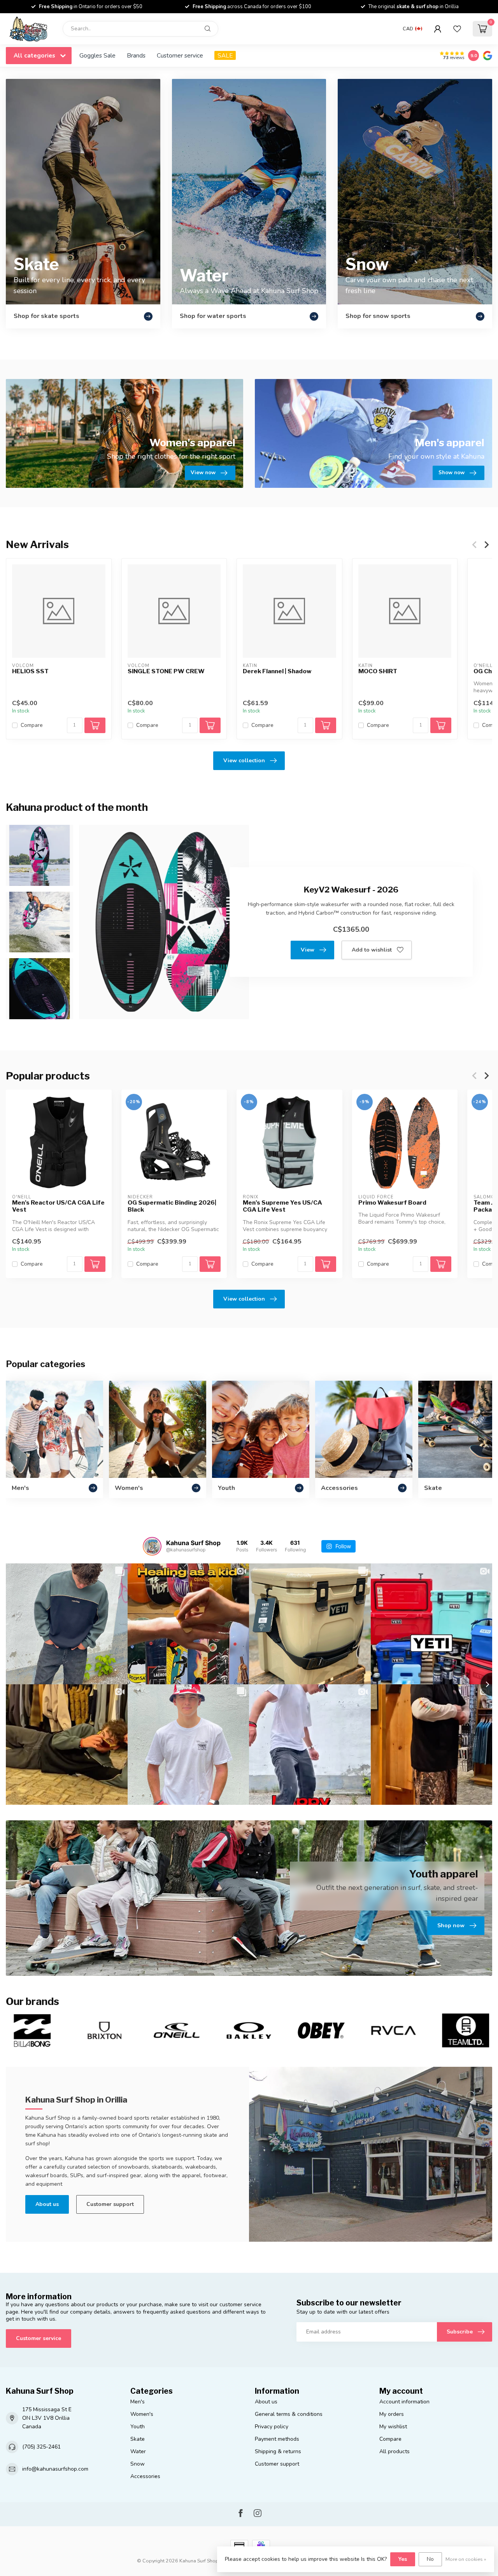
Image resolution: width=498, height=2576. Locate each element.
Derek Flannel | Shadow (277, 671)
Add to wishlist (372, 950)
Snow (138, 2464)
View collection (244, 761)
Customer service (180, 55)
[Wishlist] (457, 29)
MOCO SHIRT (378, 671)
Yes (403, 2559)
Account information (404, 2402)
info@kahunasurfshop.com (55, 2469)
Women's (142, 2414)
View (308, 950)
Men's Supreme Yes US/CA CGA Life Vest (282, 1206)
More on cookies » (466, 2559)
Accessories (145, 2476)
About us (47, 2204)
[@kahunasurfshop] (152, 1546)
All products (395, 2451)
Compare (32, 726)
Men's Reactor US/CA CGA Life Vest (58, 1206)
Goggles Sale (97, 55)
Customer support (110, 2204)
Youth (138, 2427)
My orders (392, 2414)
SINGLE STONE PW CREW (166, 671)
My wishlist (393, 2427)
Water (138, 2451)
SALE (225, 55)
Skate (138, 2439)
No (430, 2559)
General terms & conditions (289, 2414)
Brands (136, 55)
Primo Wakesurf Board (392, 1203)
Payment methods (277, 2439)
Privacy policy (272, 2427)
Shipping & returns (278, 2451)
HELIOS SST (30, 671)
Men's (138, 2402)
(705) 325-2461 (41, 2447)
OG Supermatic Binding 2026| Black (172, 1206)
